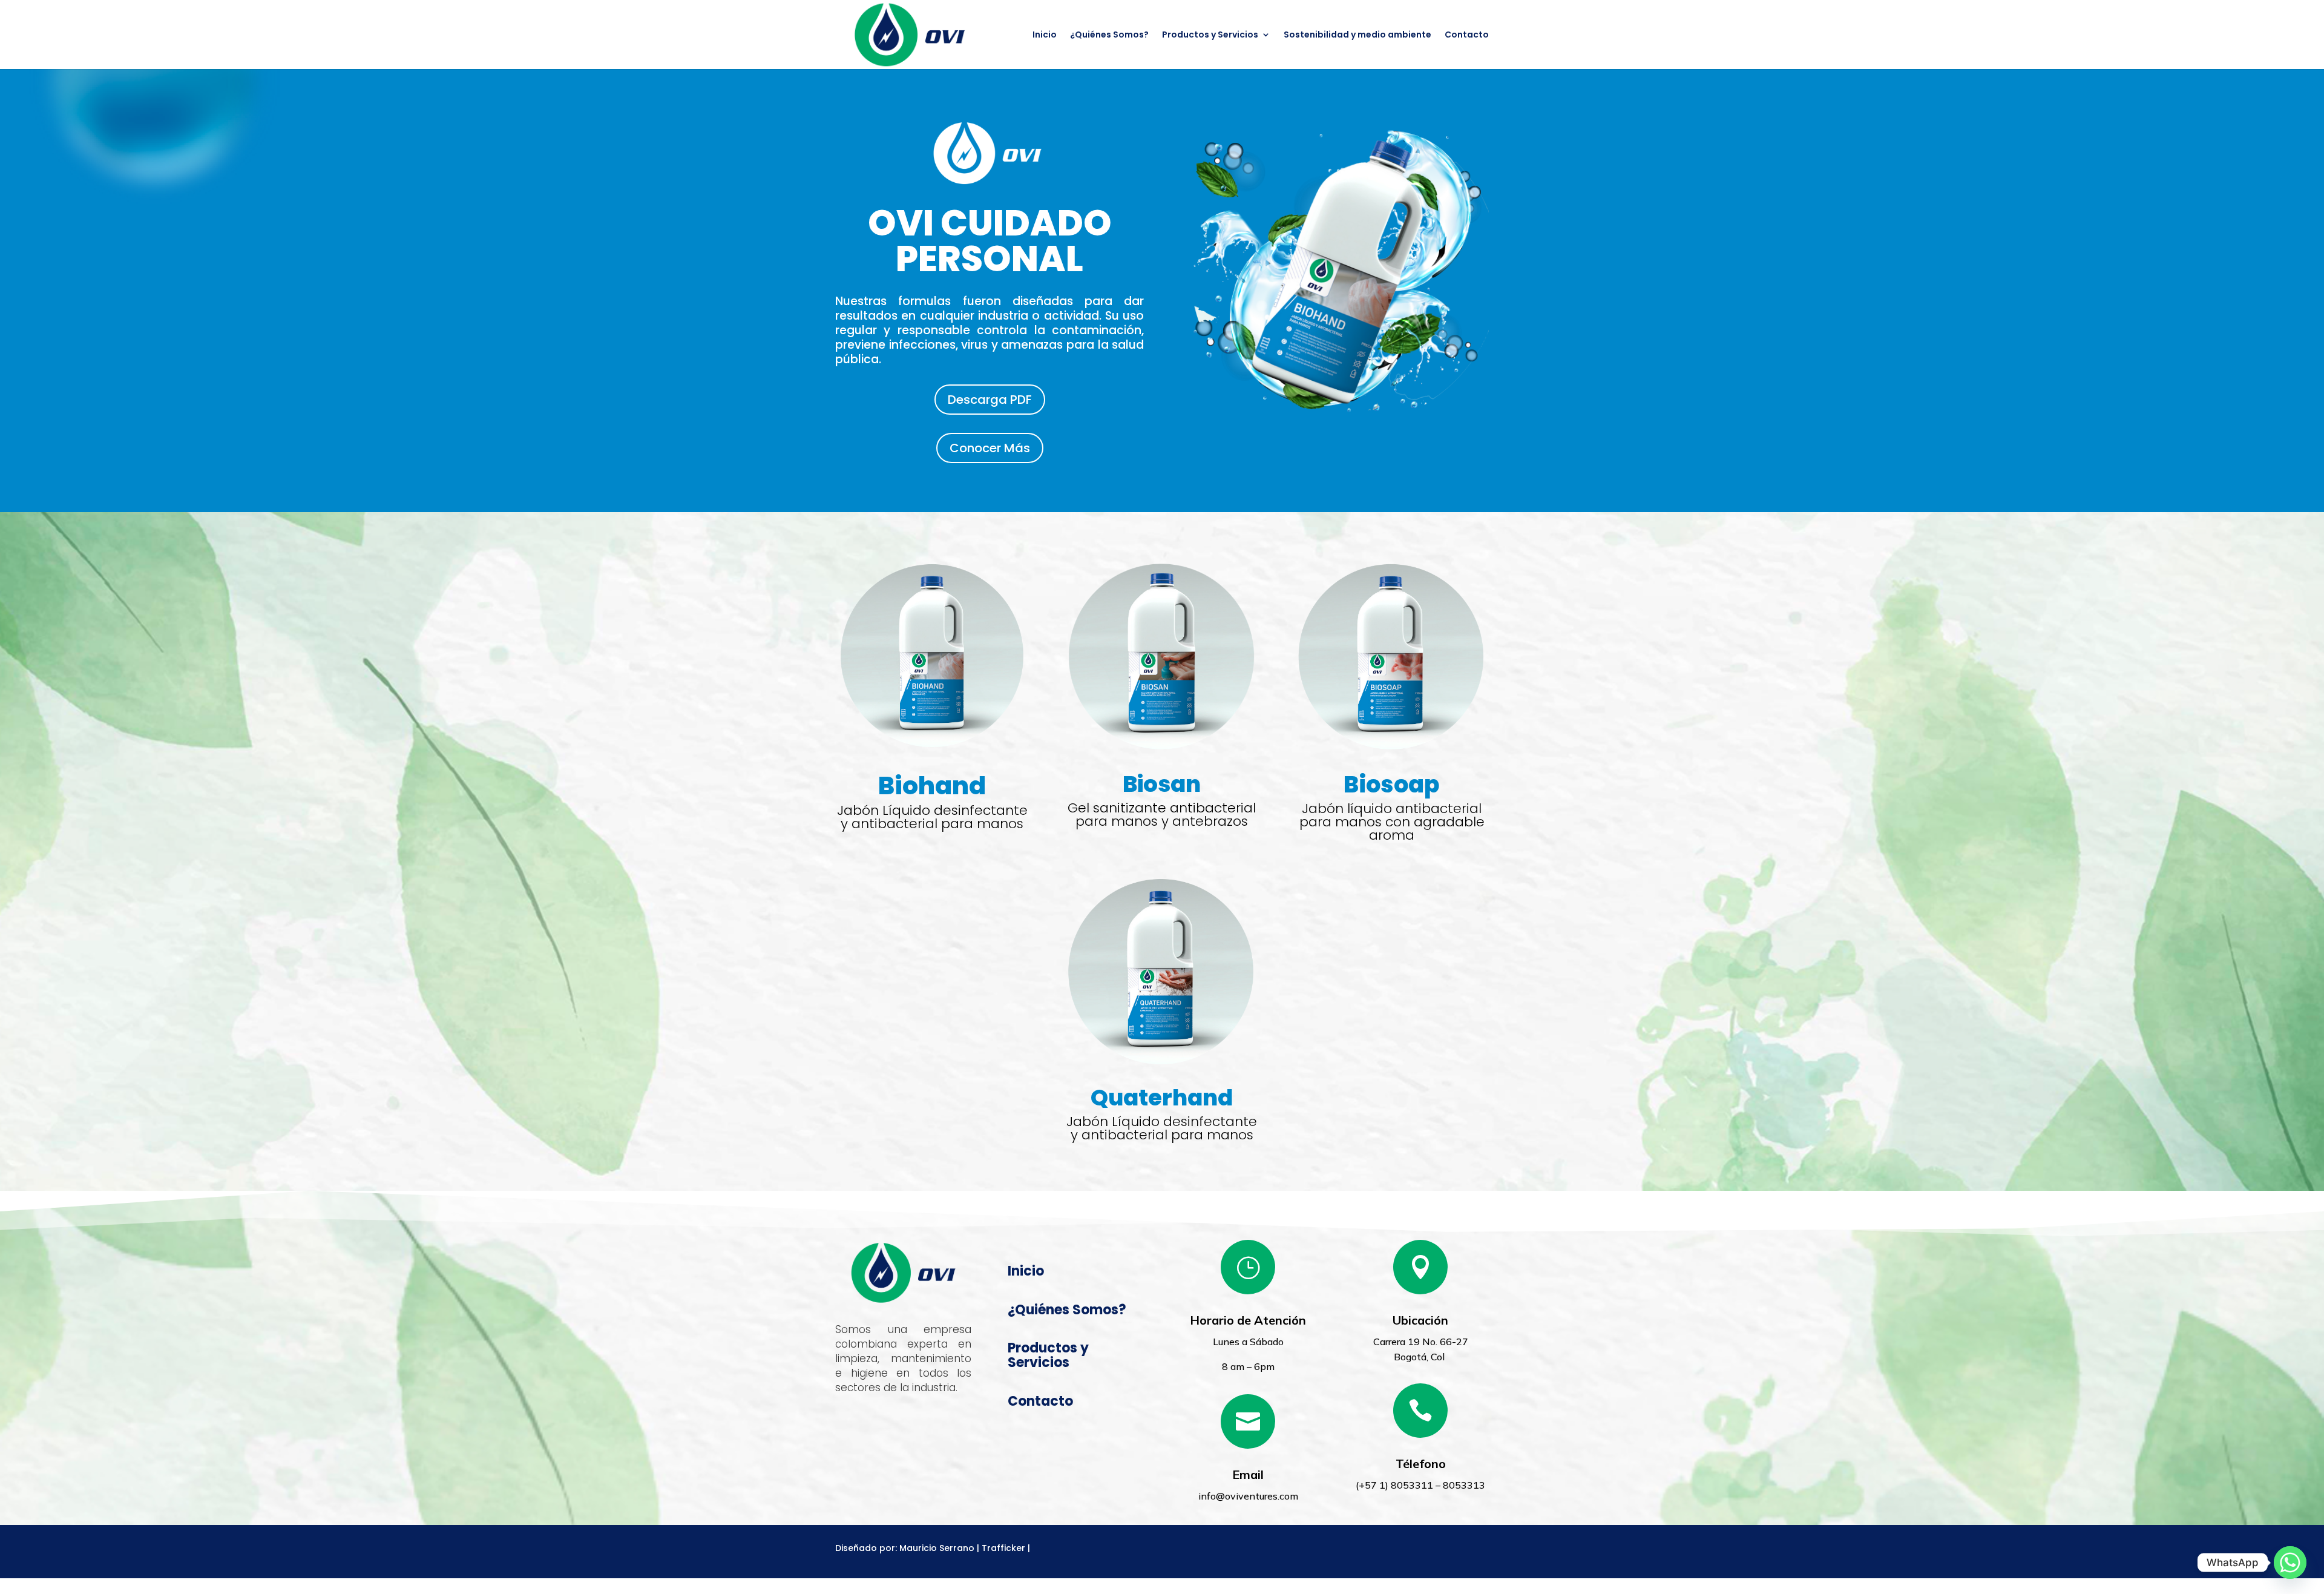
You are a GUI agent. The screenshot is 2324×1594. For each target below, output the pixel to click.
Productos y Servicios (1210, 35)
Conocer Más (990, 448)
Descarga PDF (990, 400)
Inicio (1045, 35)
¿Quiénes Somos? (1109, 35)
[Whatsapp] (2290, 1563)
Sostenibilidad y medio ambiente (1357, 35)
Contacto (1467, 35)
